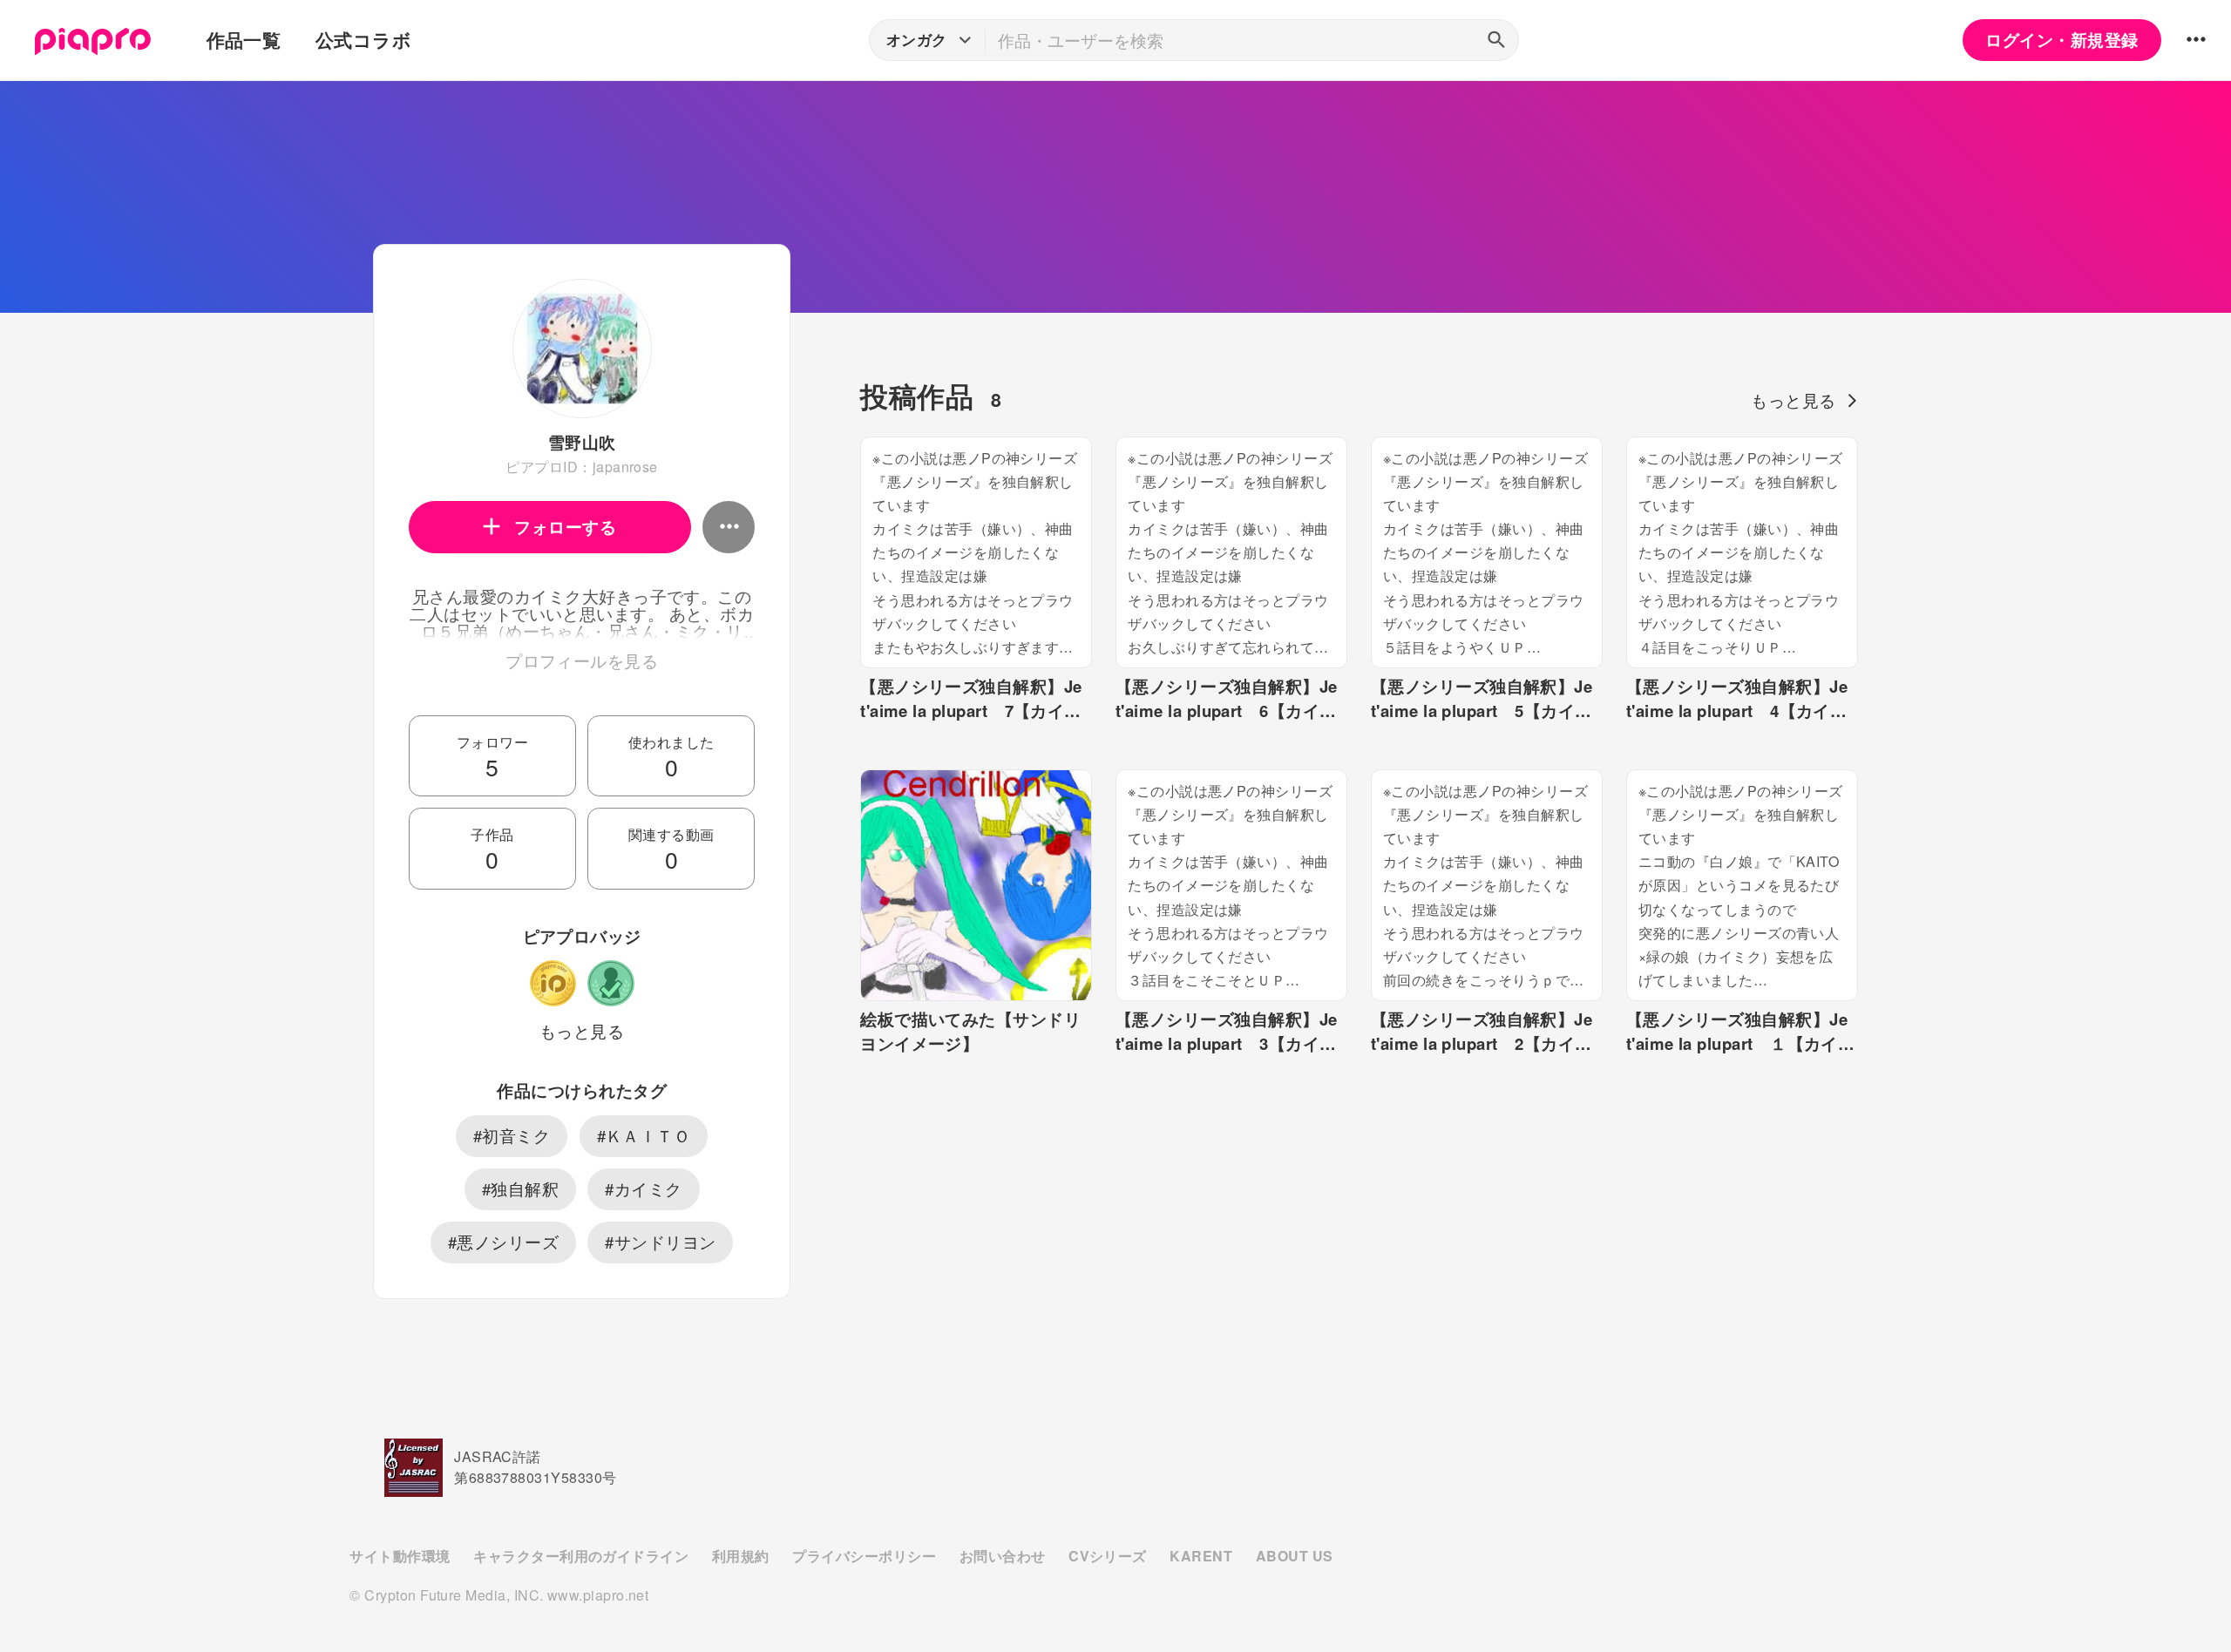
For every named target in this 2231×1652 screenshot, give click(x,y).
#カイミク (643, 1188)
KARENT (1201, 1556)
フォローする (565, 527)
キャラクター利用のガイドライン (581, 1556)
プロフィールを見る (582, 660)
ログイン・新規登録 (2061, 40)
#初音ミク (512, 1135)
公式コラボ (363, 40)
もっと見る (582, 1031)
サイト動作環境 (400, 1556)
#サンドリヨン (660, 1242)
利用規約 (741, 1556)
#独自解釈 (520, 1188)
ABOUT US (1295, 1556)
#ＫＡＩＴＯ (644, 1135)
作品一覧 (244, 40)
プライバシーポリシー (864, 1556)
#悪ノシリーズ (503, 1242)
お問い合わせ (1003, 1556)
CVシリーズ (1108, 1556)
